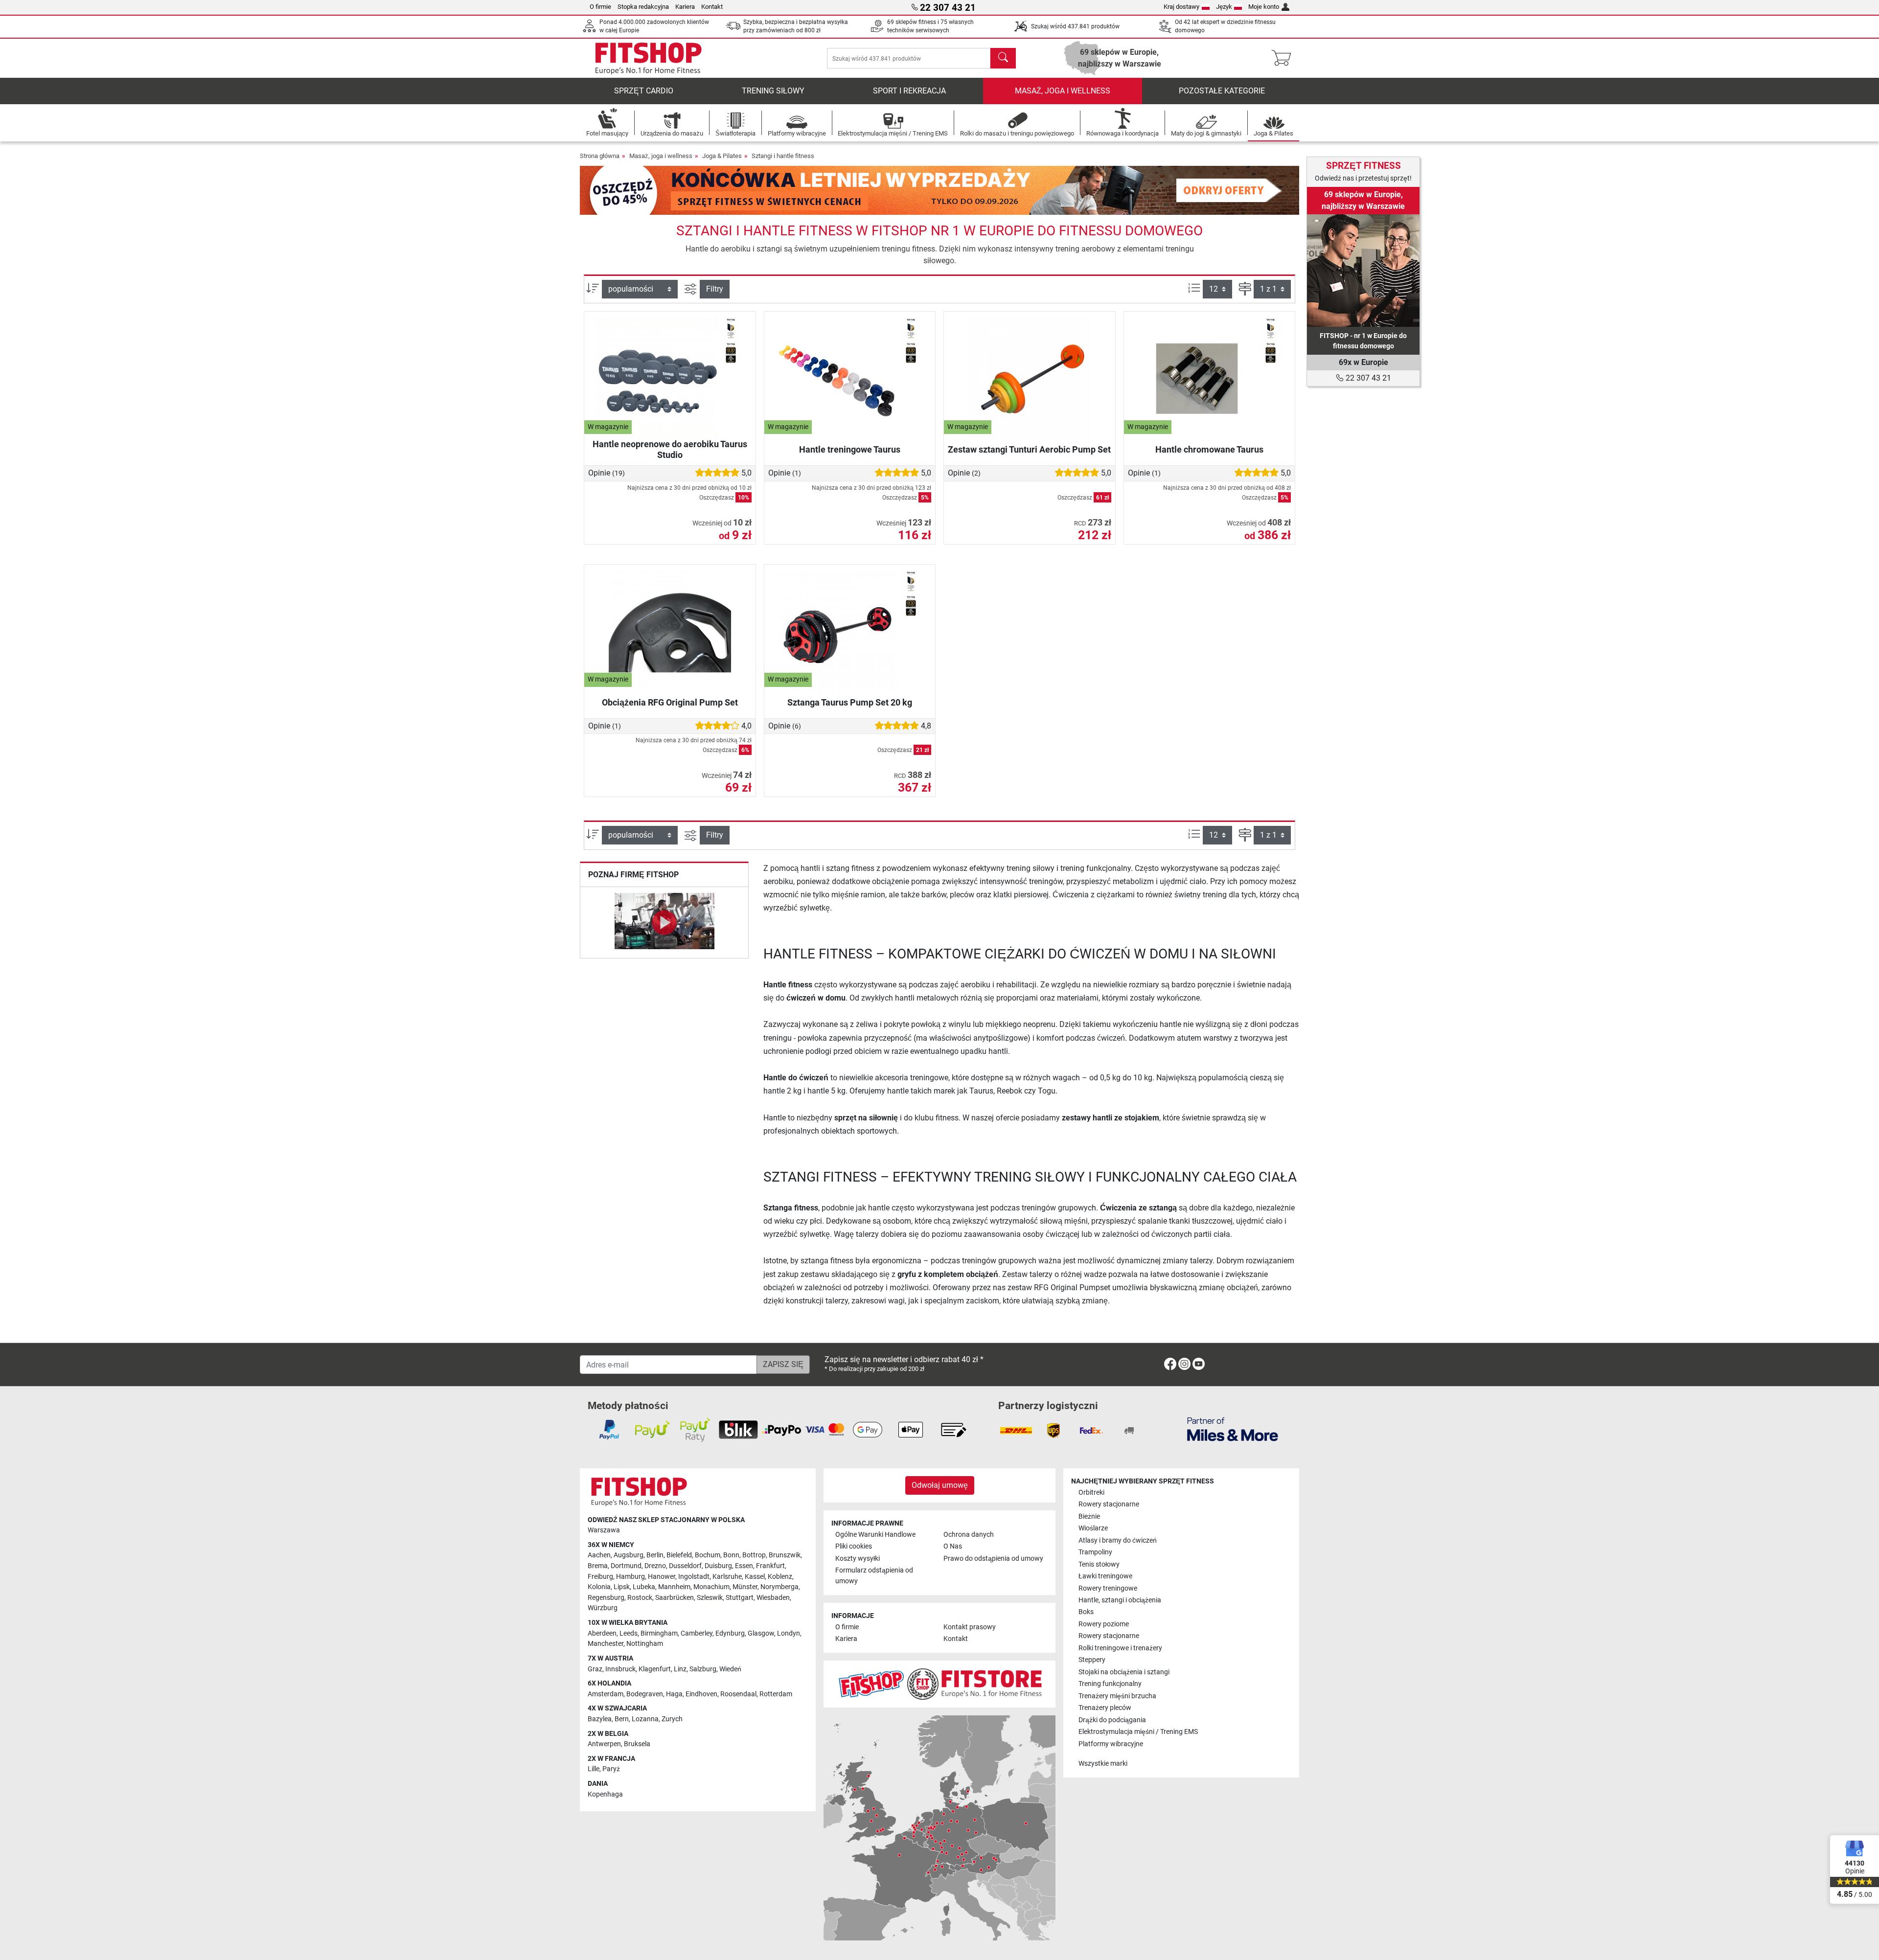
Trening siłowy (773, 91)
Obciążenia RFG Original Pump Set (670, 702)
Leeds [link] (629, 1633)
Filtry (715, 289)
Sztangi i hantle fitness (783, 156)
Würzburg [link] (603, 1608)
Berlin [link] (655, 1555)
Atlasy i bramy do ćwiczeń (1118, 1540)
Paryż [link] (611, 1769)
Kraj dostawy (1181, 7)
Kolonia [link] (599, 1587)
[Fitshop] (648, 57)
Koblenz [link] (780, 1577)
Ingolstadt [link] (694, 1577)
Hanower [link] (662, 1577)
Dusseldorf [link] (685, 1566)
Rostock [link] (640, 1598)
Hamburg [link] (630, 1577)
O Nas (953, 1546)
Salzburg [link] (703, 1669)
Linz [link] (680, 1669)
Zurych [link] (672, 1719)
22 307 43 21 (1367, 378)
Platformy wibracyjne (1111, 1744)
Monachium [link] (711, 1587)
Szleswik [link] (710, 1598)
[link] (1363, 271)
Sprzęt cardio (644, 91)
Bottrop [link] (754, 1555)
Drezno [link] (655, 1566)
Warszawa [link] (604, 1530)
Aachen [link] (599, 1555)
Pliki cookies (854, 1546)
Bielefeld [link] (679, 1555)
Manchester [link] (606, 1644)
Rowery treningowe (1108, 1588)
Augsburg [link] (629, 1555)
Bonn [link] (731, 1555)
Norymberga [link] (779, 1587)
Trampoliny (1095, 1552)
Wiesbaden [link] (773, 1598)
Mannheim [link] (674, 1587)
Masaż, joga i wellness (1063, 91)
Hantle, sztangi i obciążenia (1120, 1600)
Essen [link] (744, 1566)
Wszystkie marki (1103, 1764)
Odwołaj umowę (940, 1485)
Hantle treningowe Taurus (850, 449)
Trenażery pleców (1105, 1708)
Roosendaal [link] (738, 1694)
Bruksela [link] (637, 1744)
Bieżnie (1089, 1516)
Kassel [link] (755, 1577)
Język (1224, 7)
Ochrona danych (969, 1535)
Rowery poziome (1104, 1624)
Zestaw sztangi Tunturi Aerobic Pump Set (1029, 449)
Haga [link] (674, 1694)
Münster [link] (745, 1587)
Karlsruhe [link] (727, 1577)
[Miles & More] (1233, 1429)
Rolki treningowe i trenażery (1120, 1648)
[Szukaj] (1003, 58)
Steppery (1092, 1660)
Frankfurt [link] (770, 1566)
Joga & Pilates (722, 156)
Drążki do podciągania (1112, 1720)
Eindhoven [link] (701, 1694)
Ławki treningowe (1105, 1576)
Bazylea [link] (600, 1719)
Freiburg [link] (600, 1577)
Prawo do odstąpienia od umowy (993, 1559)
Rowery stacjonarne (1109, 1504)
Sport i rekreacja (909, 91)
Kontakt (712, 7)
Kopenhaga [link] (605, 1794)
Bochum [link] (708, 1555)
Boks (1086, 1612)
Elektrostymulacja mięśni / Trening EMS (1138, 1732)
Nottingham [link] (645, 1644)
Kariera (685, 7)
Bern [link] (622, 1719)
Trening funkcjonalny (1110, 1684)
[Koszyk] (1284, 58)
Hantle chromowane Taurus (1209, 449)
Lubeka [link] (644, 1587)
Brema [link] (598, 1566)
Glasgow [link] (761, 1633)
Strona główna (600, 156)
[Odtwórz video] (664, 923)
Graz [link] (595, 1669)
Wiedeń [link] (730, 1669)
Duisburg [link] (718, 1566)
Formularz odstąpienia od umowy (874, 1576)
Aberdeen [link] (602, 1633)
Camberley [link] (697, 1633)
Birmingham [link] (659, 1633)
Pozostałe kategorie (1222, 91)
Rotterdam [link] (776, 1694)
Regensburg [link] (606, 1598)
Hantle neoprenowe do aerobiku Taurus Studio (670, 449)
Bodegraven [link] (645, 1694)
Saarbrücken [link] (675, 1598)
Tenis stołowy (1099, 1564)
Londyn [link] (789, 1633)
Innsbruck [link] (620, 1669)
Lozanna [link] (645, 1719)
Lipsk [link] (622, 1587)
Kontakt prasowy (970, 1627)
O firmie (600, 7)
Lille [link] (594, 1769)
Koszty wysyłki (858, 1559)
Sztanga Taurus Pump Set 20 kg (850, 702)
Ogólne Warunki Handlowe (875, 1535)
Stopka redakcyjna (643, 7)
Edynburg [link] (730, 1633)
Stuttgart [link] (740, 1598)
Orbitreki (1091, 1493)
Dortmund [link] (626, 1566)
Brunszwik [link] (785, 1555)
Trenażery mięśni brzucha (1117, 1696)
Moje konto (1264, 7)
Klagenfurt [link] (655, 1669)
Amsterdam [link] (606, 1694)
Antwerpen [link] (604, 1744)
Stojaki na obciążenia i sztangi (1124, 1672)
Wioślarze (1093, 1528)
